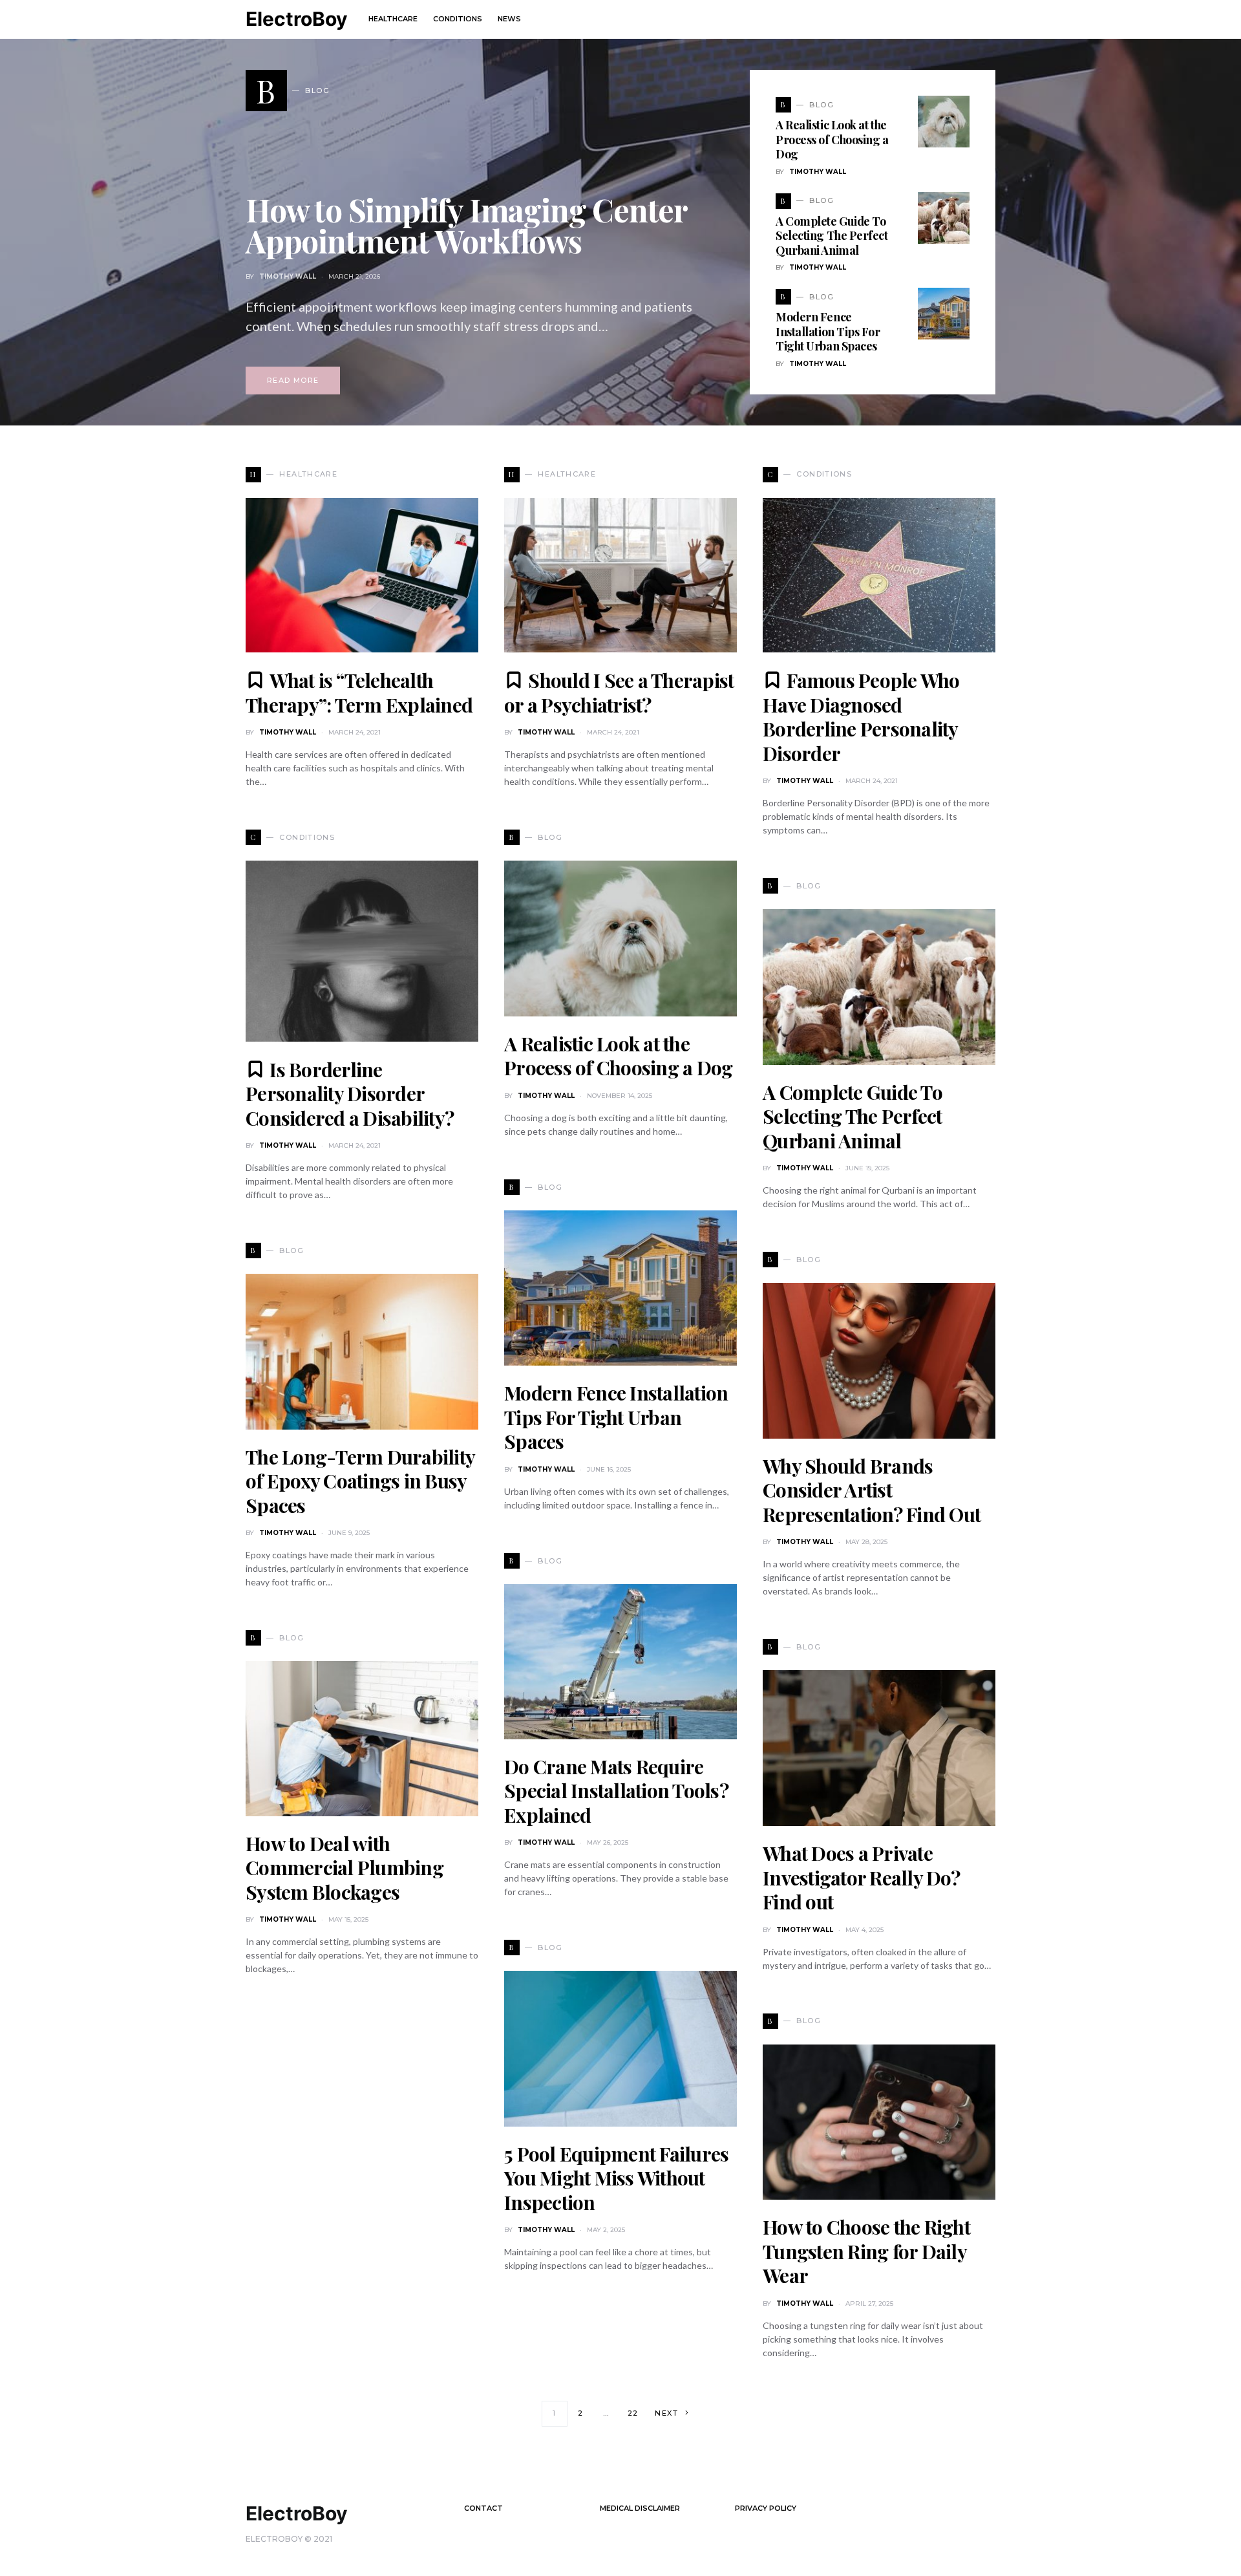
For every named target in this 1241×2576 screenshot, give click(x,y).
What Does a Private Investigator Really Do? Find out (861, 1877)
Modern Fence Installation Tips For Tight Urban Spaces (828, 331)
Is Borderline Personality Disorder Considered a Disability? (350, 1094)
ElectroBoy (297, 19)
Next (666, 2413)
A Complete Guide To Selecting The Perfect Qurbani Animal (832, 236)
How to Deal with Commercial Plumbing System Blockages (345, 1868)
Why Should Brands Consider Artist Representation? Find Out (872, 1490)
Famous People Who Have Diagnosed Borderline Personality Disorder (861, 717)
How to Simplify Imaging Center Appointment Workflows (466, 225)
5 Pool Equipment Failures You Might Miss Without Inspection (616, 2178)
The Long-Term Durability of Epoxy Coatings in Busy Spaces (360, 1481)
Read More (293, 380)
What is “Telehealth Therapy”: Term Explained (359, 692)
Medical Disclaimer (640, 2508)
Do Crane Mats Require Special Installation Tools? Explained (616, 1791)
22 (633, 2413)
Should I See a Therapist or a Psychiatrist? (619, 692)
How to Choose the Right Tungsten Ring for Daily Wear (866, 2251)
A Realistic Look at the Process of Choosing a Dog (832, 139)
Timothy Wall (288, 276)
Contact (483, 2508)
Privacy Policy (766, 2508)
